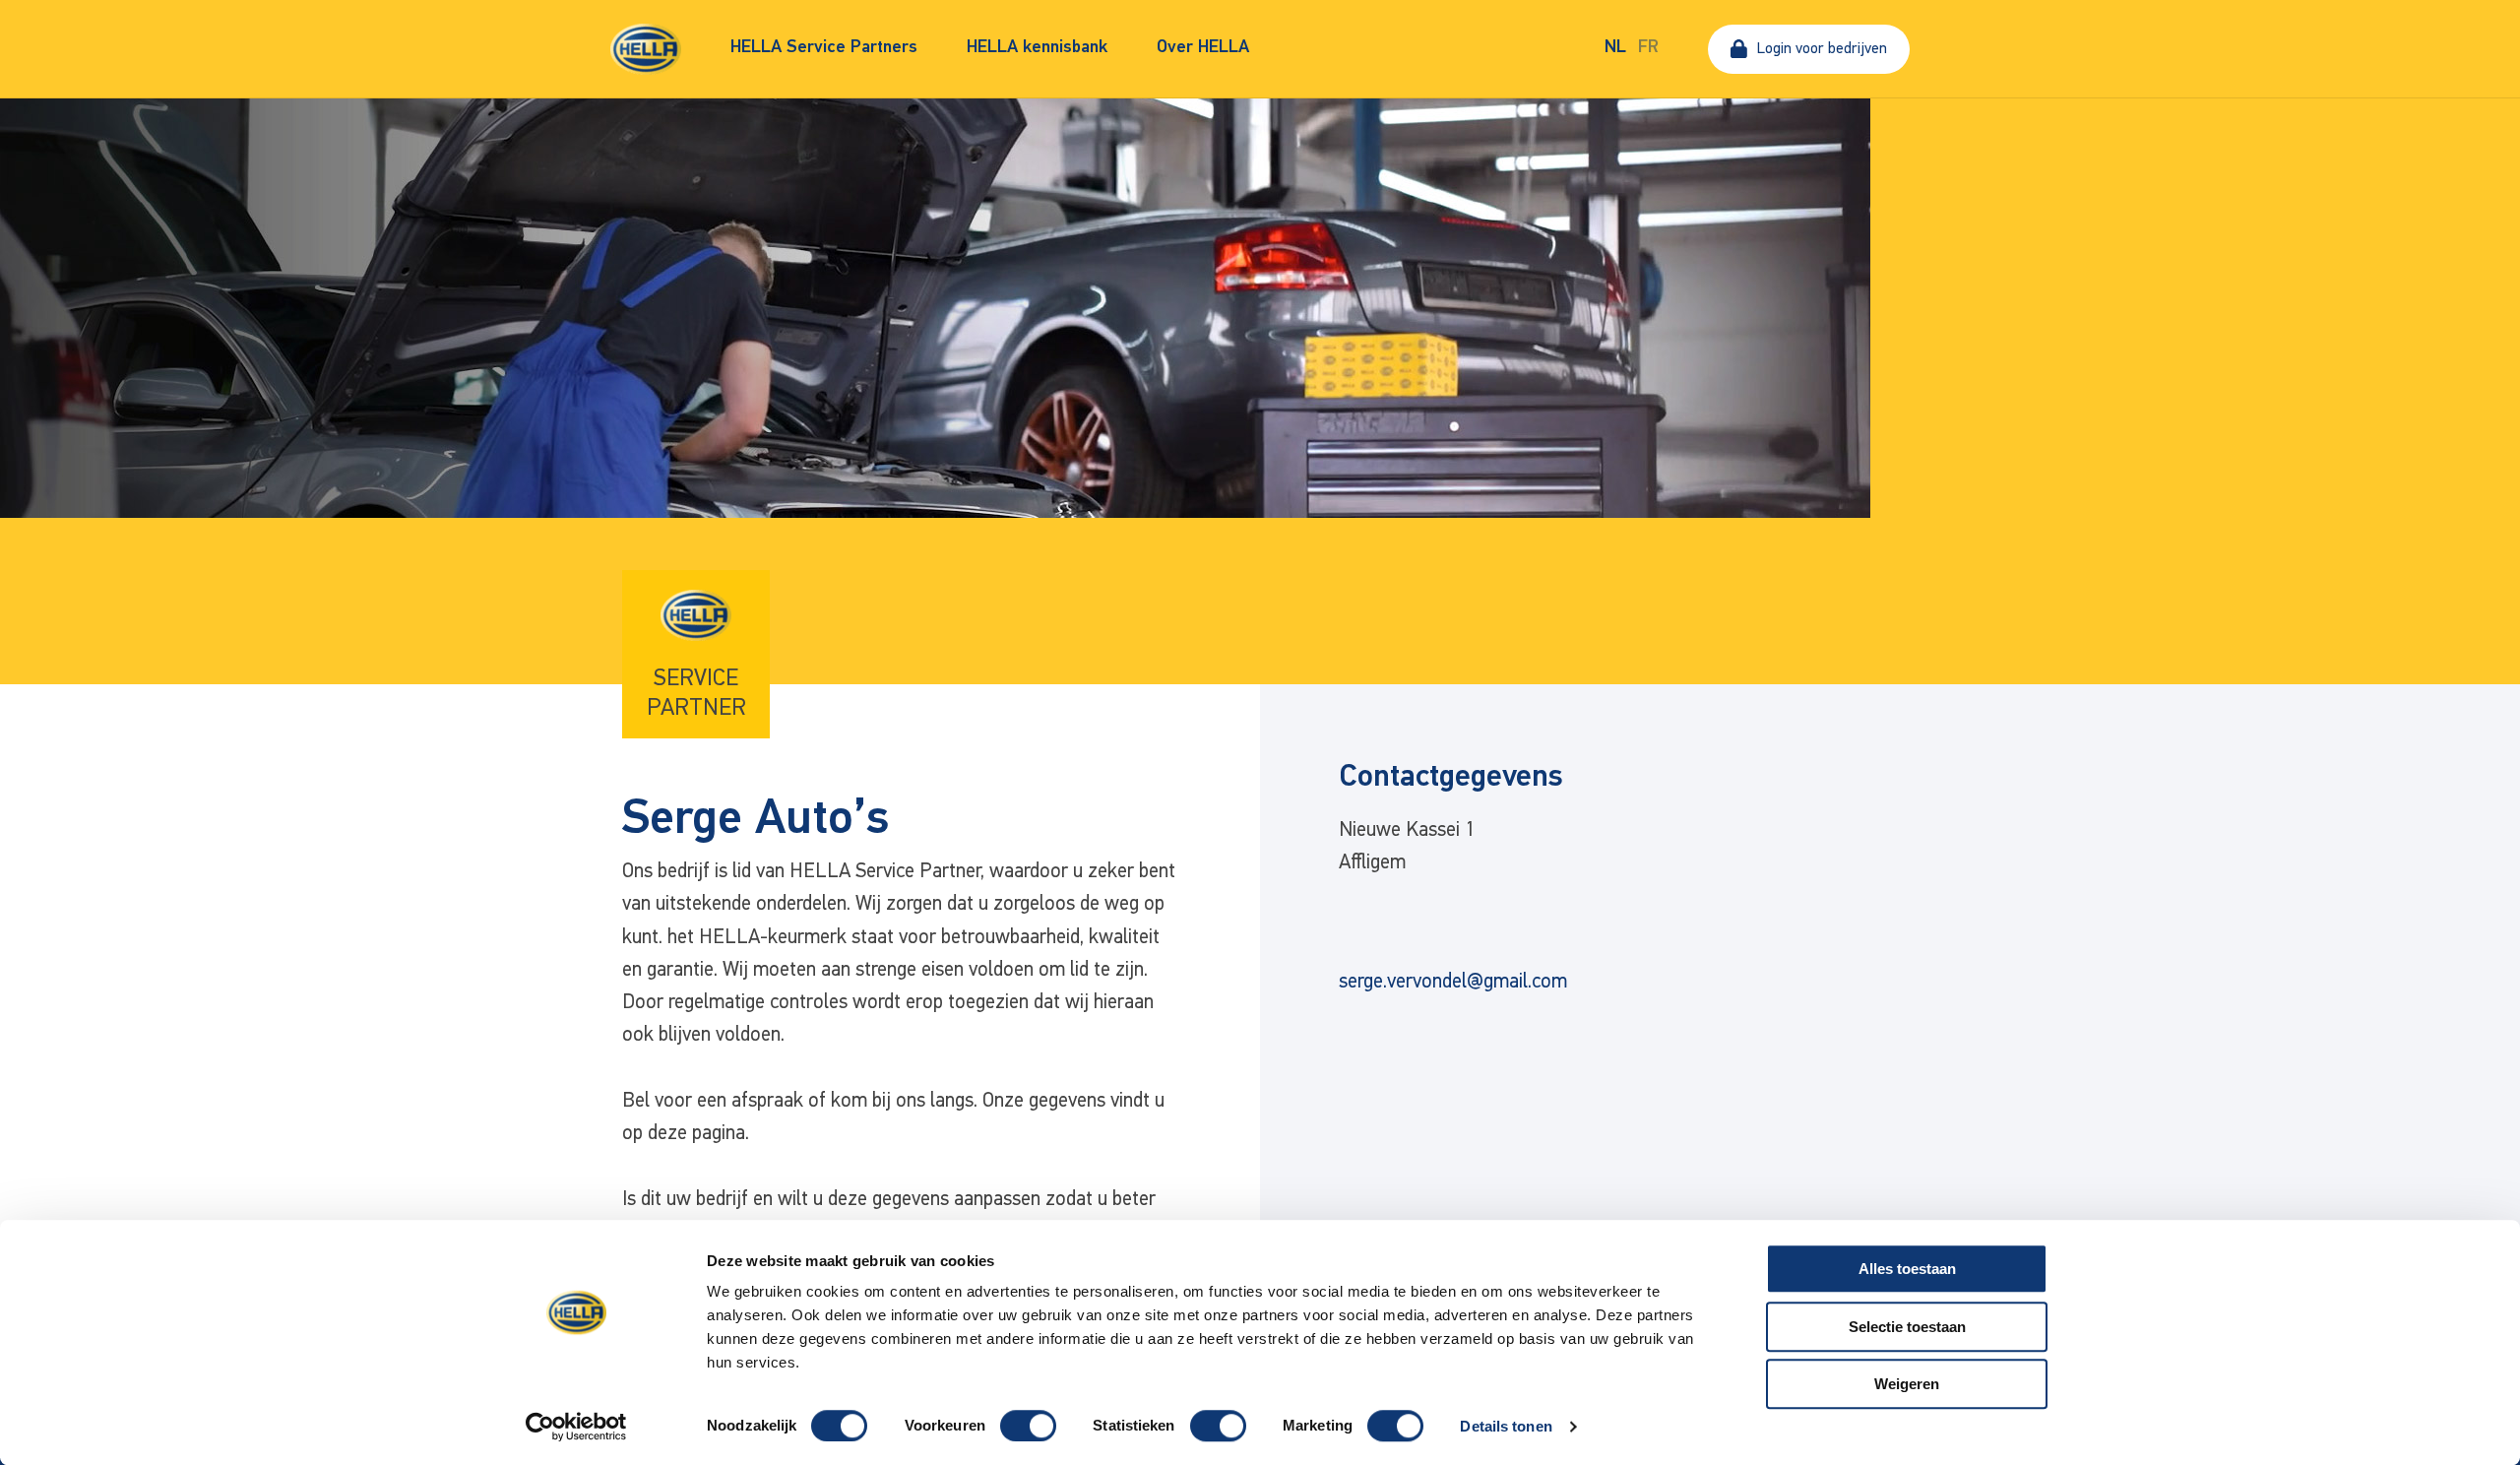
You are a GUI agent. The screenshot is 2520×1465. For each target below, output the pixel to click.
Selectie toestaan (1907, 1327)
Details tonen (1506, 1426)
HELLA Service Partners (824, 48)
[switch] (1028, 1426)
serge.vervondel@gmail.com (1453, 982)
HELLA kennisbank (1037, 48)
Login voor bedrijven (1822, 49)
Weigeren (1907, 1384)
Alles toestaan (1907, 1269)
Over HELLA (1203, 48)
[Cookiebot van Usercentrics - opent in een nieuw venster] (576, 1427)
